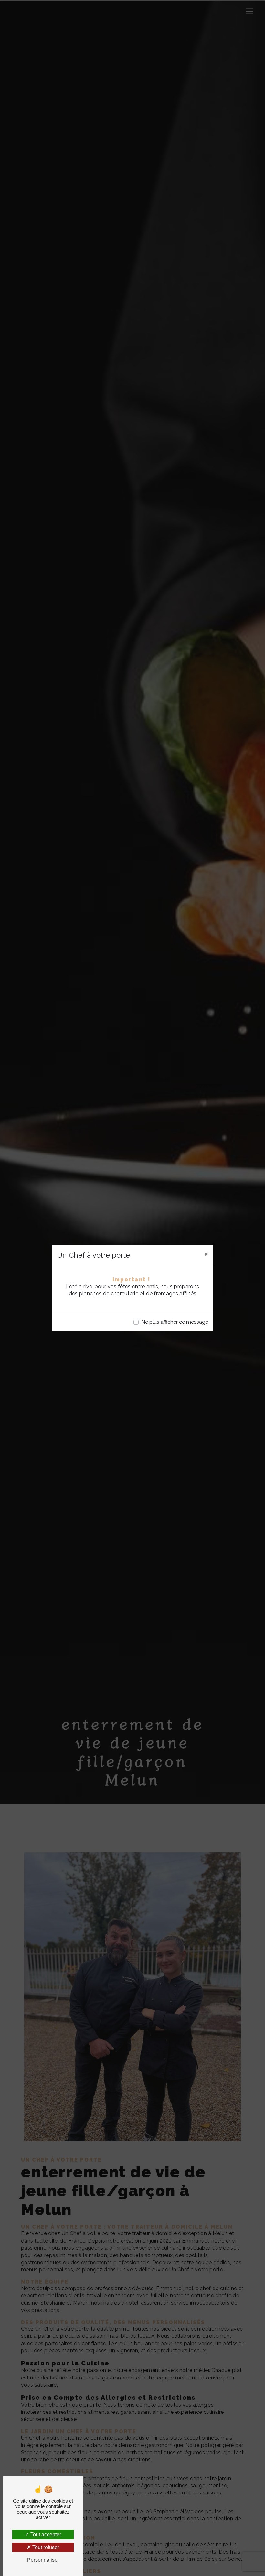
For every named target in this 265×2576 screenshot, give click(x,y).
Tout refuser (45, 2547)
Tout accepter (45, 2534)
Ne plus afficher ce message (175, 1322)
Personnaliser (43, 2560)
